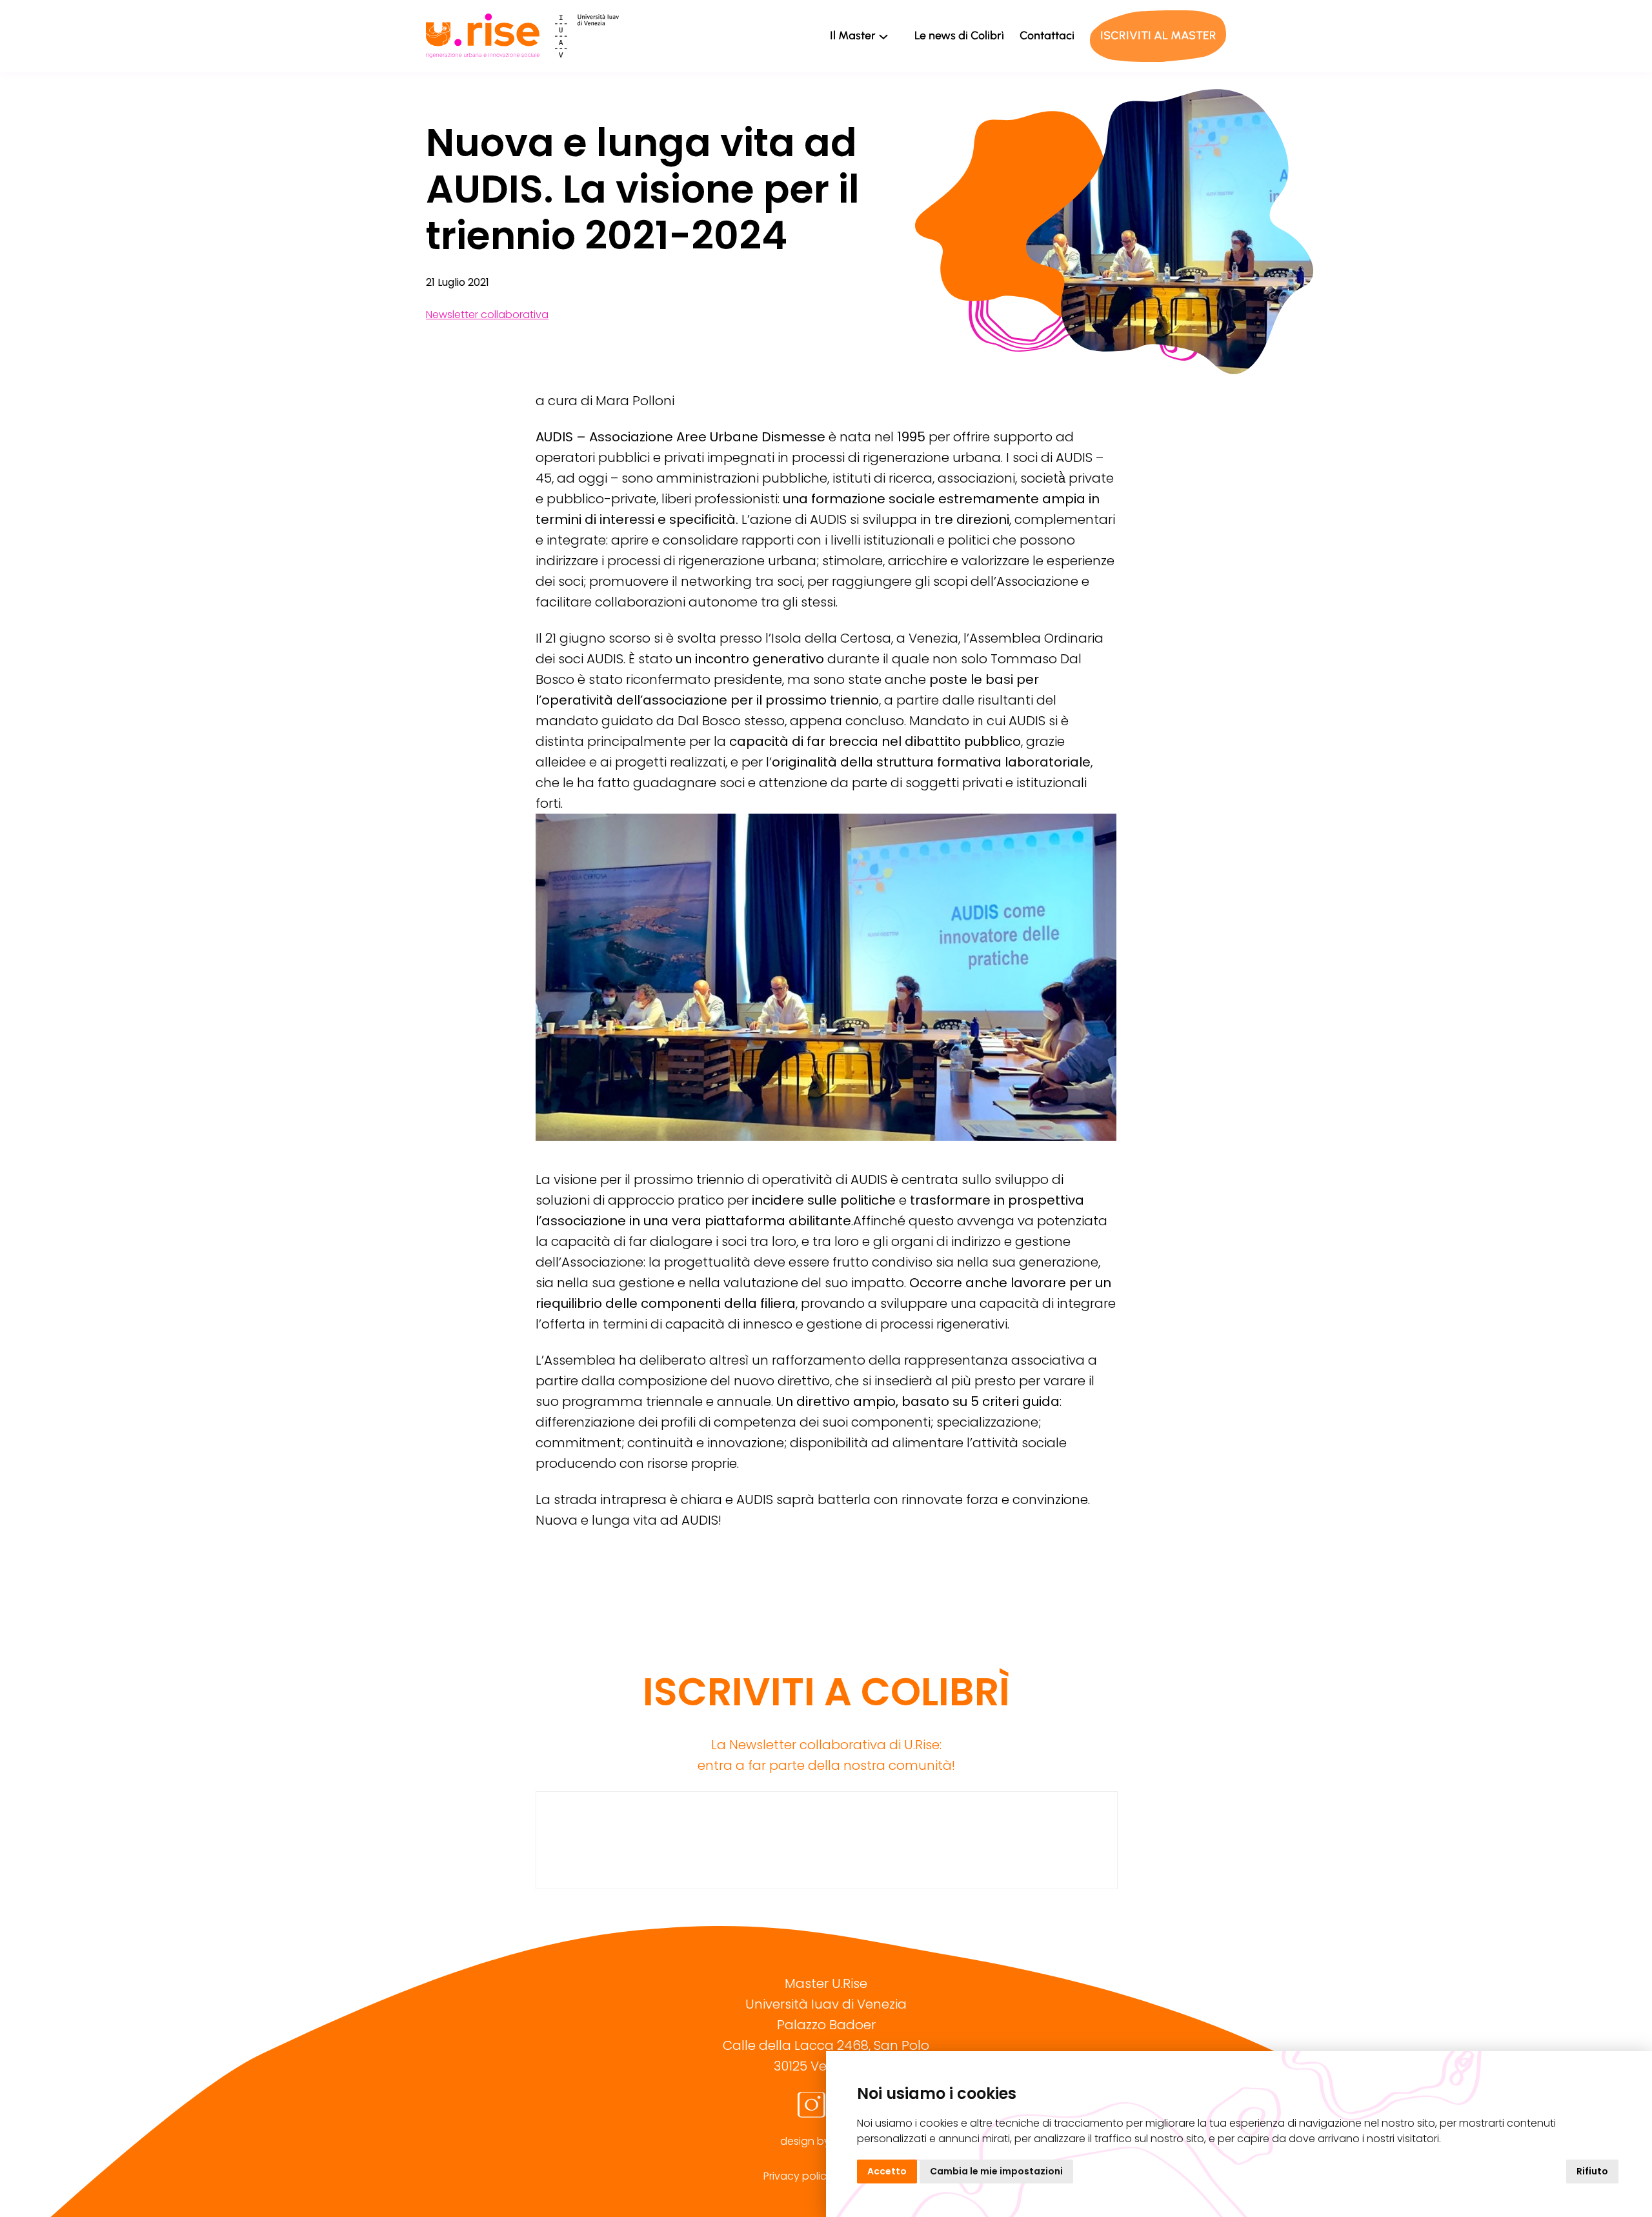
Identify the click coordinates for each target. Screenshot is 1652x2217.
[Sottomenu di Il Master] (883, 36)
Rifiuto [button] (1592, 2171)
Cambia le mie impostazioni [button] (996, 2171)
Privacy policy (798, 2176)
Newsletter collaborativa (487, 315)
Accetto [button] (887, 2171)
